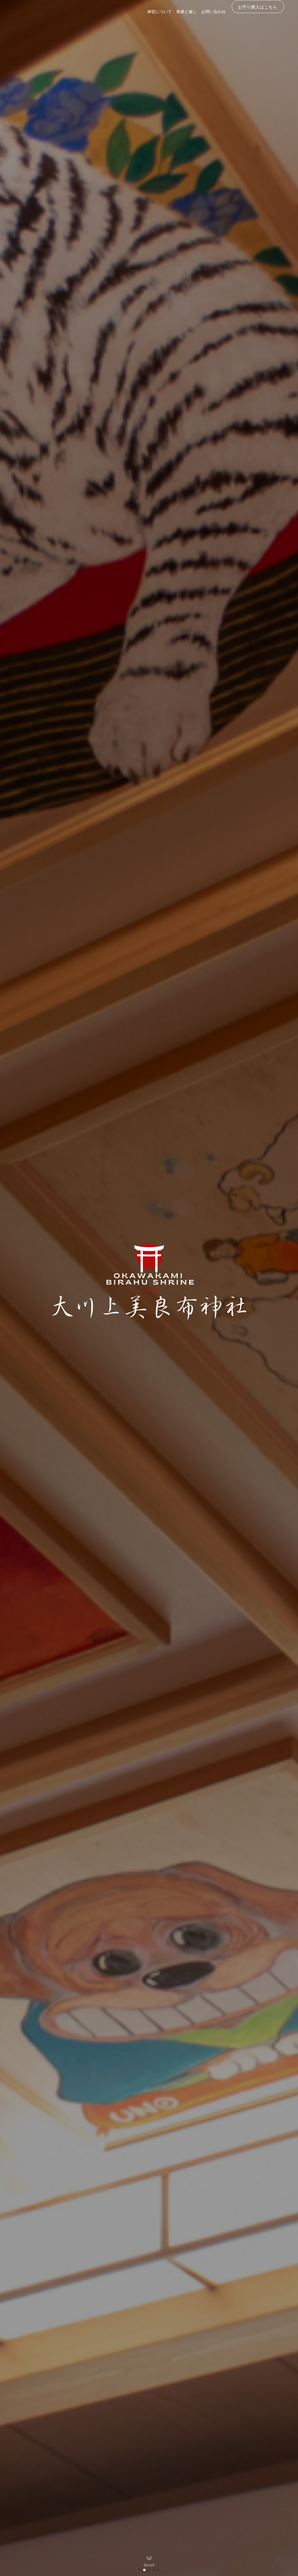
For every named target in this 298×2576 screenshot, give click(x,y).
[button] (140, 2570)
